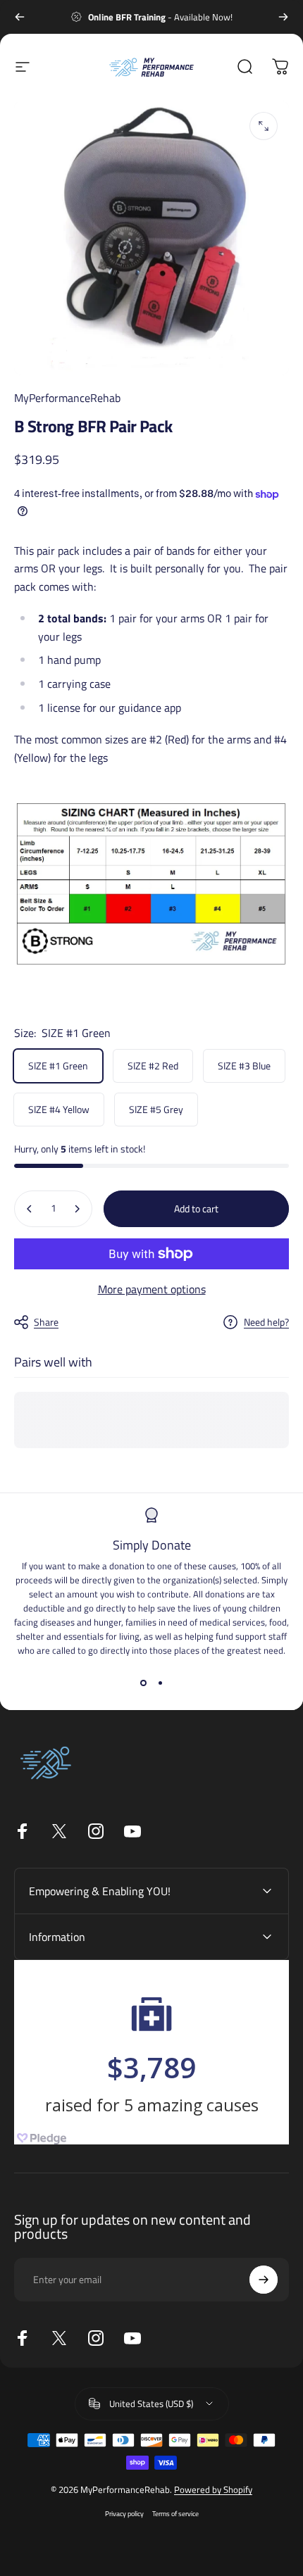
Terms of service (175, 2513)
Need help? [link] (266, 1322)
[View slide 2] (160, 1683)
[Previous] (20, 17)
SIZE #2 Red (153, 1066)
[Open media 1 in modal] (264, 126)
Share (46, 1322)
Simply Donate (152, 1545)
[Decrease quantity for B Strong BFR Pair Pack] (30, 1209)
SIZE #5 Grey (156, 1109)
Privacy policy (124, 2513)
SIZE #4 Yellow (59, 1109)
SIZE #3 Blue (244, 1066)
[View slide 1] (143, 1683)
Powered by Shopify (213, 2489)
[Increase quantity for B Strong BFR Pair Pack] (77, 1209)
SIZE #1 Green (58, 1066)
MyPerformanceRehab (67, 398)
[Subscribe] (264, 2280)
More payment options (152, 1289)
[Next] (283, 17)
